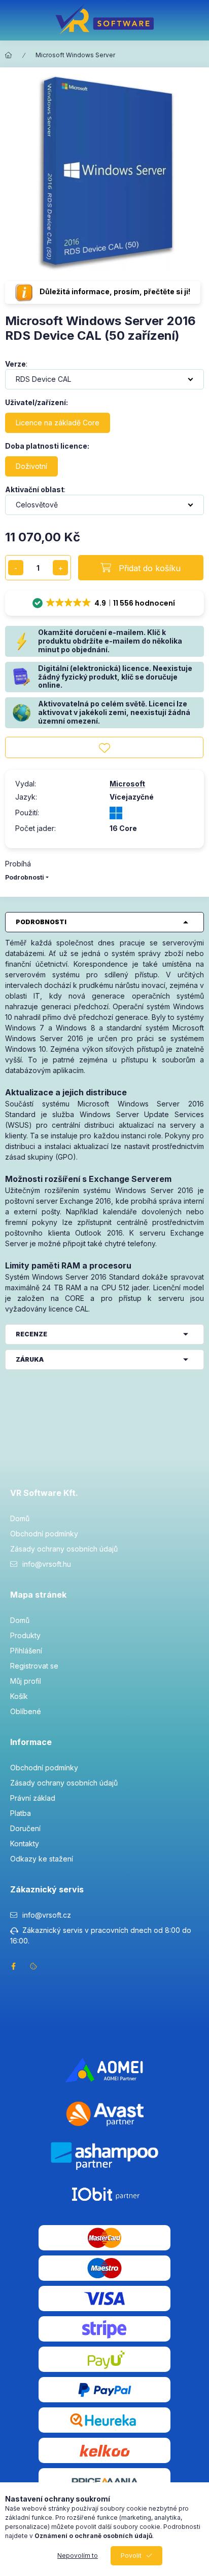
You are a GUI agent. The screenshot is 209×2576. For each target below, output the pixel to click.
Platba (21, 1813)
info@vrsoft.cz (47, 1915)
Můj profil (26, 1681)
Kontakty (25, 1844)
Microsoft (127, 784)
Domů (20, 1518)
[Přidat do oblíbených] (104, 747)
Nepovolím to (78, 2555)
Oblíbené (26, 1711)
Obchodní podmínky (44, 1534)
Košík (19, 1696)
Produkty (25, 1635)
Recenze (31, 1334)
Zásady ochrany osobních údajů (64, 1549)
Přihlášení (26, 1651)
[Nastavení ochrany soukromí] (33, 1966)
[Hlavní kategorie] (9, 55)
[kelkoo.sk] (104, 2450)
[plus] (60, 568)
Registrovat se (34, 1666)
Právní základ (33, 1798)
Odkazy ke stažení (42, 1859)
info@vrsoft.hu (47, 1564)
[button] (104, 603)
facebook (13, 1966)
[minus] (16, 568)
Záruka (30, 1359)
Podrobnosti (25, 877)
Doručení (25, 1828)
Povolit (131, 2555)
